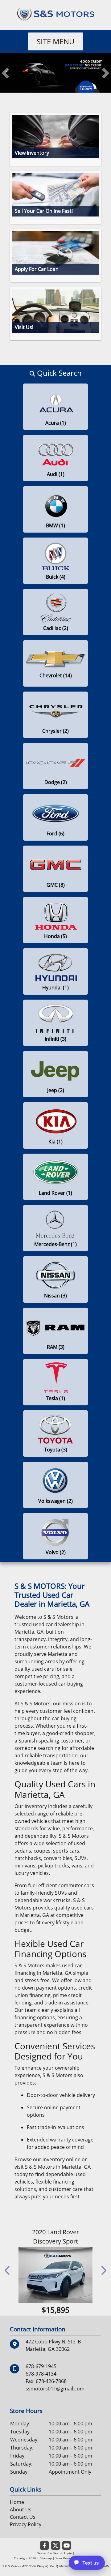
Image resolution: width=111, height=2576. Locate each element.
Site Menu (55, 41)
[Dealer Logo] (55, 13)
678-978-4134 (41, 2374)
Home (17, 2502)
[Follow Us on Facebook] (44, 2546)
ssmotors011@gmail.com (55, 2389)
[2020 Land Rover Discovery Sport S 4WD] (55, 2275)
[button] (5, 73)
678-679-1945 (41, 2366)
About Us (21, 2510)
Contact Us (23, 2517)
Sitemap (46, 2558)
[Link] (55, 73)
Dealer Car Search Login (54, 2553)
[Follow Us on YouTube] (67, 2546)
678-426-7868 (51, 2381)
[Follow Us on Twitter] (55, 2546)
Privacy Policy (26, 2524)
